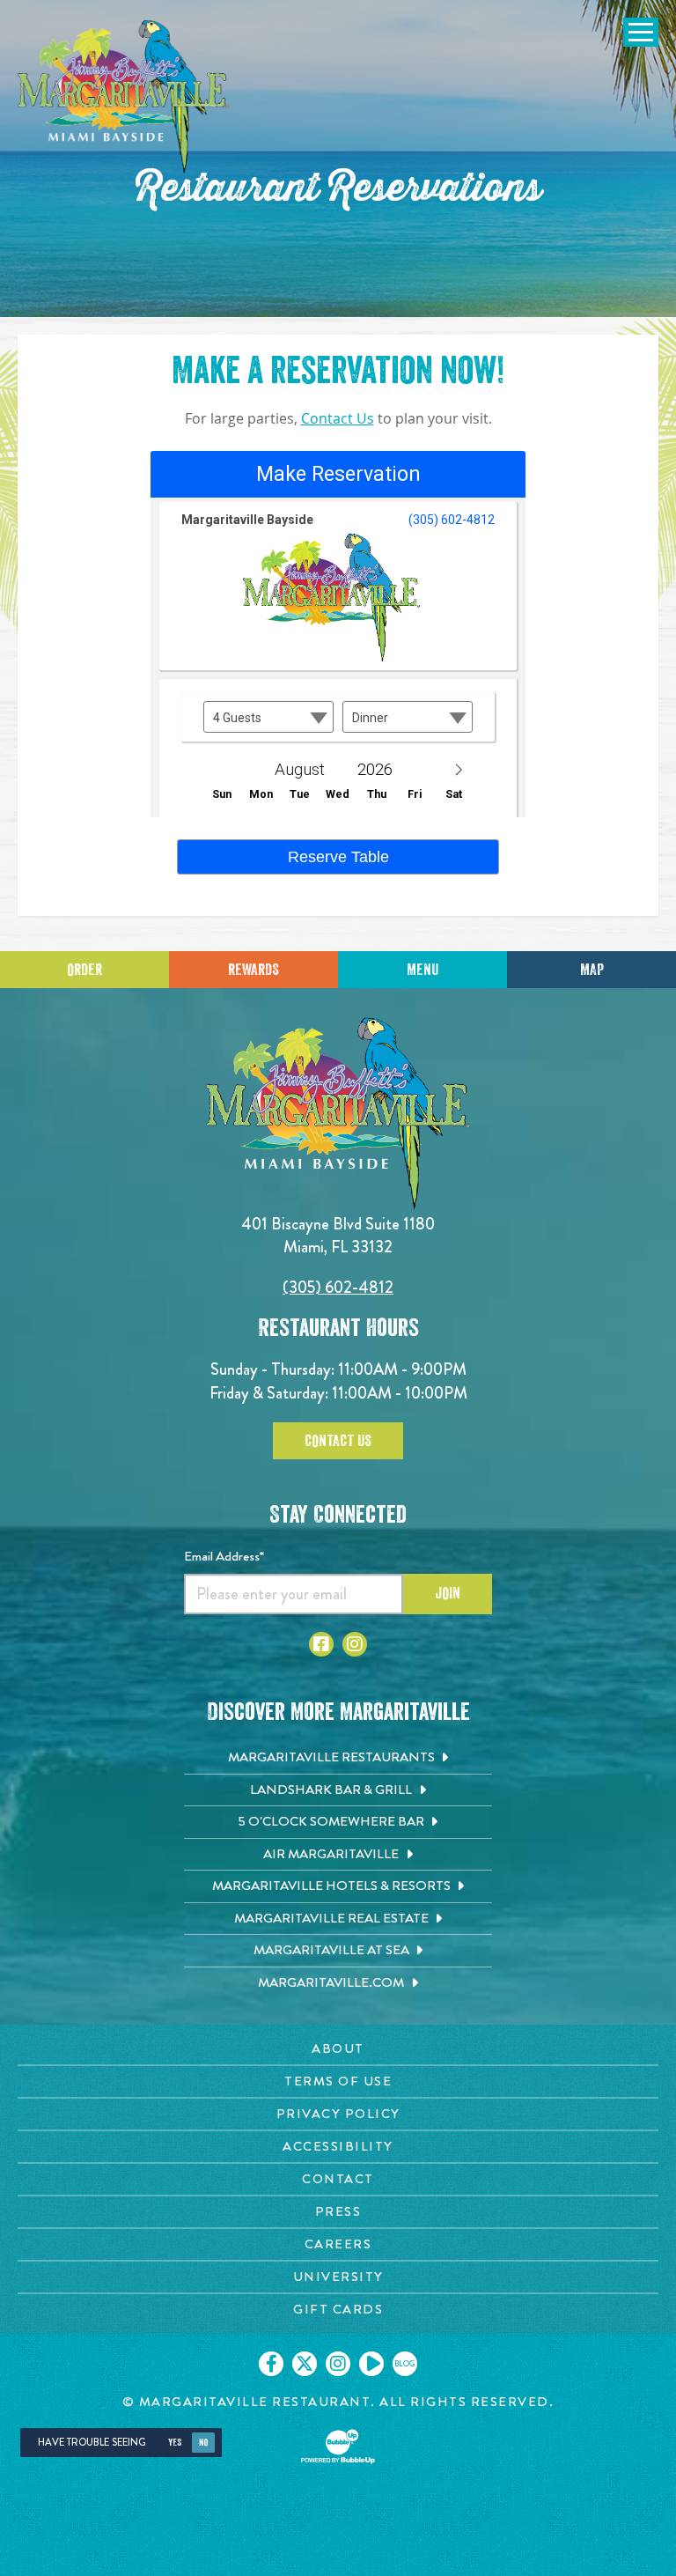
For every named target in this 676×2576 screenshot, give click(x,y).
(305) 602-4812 (338, 1287)
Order (84, 970)
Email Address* (224, 1556)
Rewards (253, 970)
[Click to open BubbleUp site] (338, 2447)
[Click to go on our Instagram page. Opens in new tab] (338, 2364)
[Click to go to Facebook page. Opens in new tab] (321, 1644)
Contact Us (338, 419)
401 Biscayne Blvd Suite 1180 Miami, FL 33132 (338, 1235)
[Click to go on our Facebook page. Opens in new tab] (271, 2364)
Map (592, 970)
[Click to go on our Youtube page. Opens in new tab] (371, 2364)
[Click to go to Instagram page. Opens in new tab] (355, 1644)
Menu (422, 970)
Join (448, 1593)
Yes (175, 2443)
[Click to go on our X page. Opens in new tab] (305, 2364)
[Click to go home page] (123, 97)
